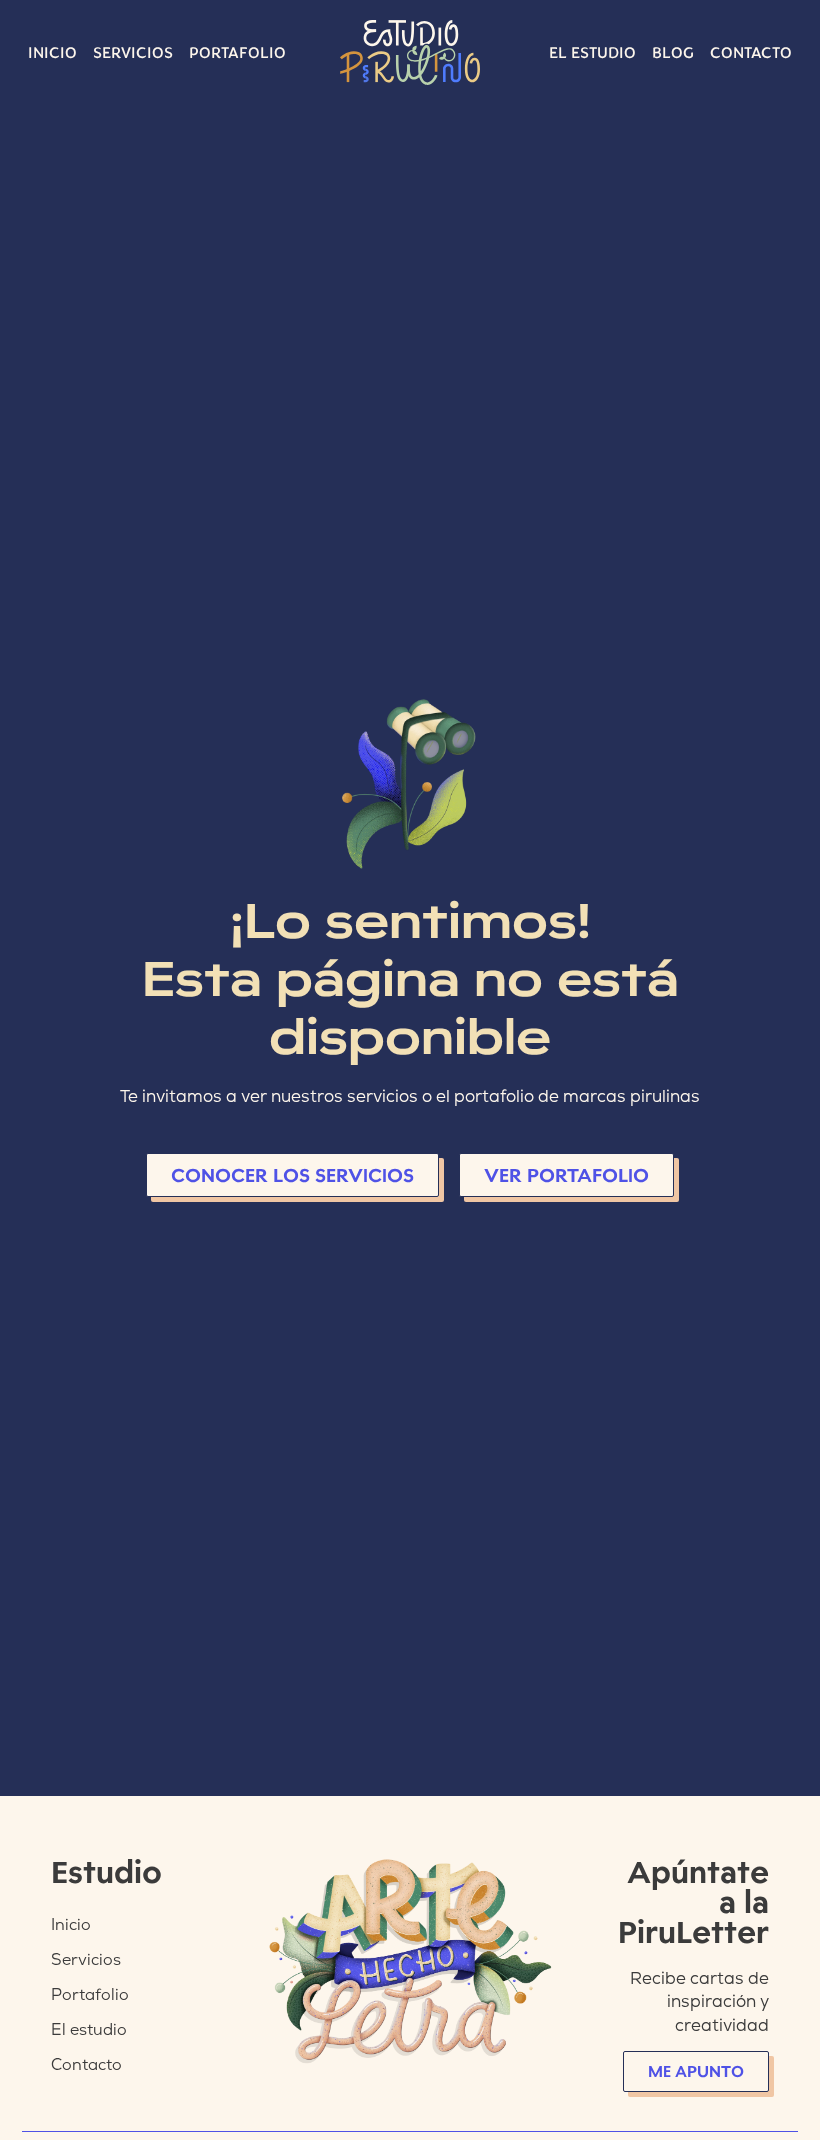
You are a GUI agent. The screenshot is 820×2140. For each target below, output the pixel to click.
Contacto (751, 53)
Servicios (133, 53)
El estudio (592, 53)
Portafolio (237, 53)
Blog (673, 53)
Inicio (52, 53)
